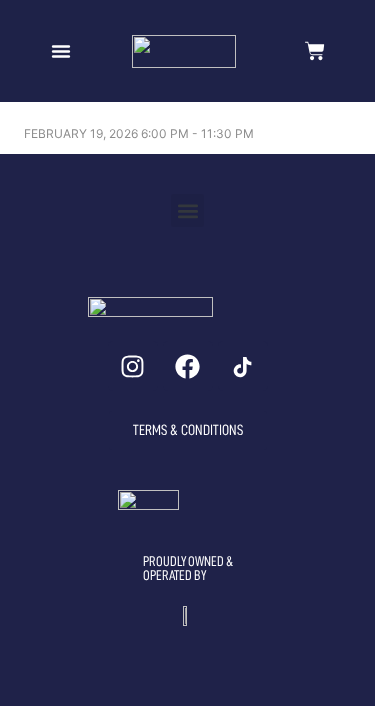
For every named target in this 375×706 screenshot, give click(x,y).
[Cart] (315, 51)
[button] (61, 51)
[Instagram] (133, 366)
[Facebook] (188, 366)
